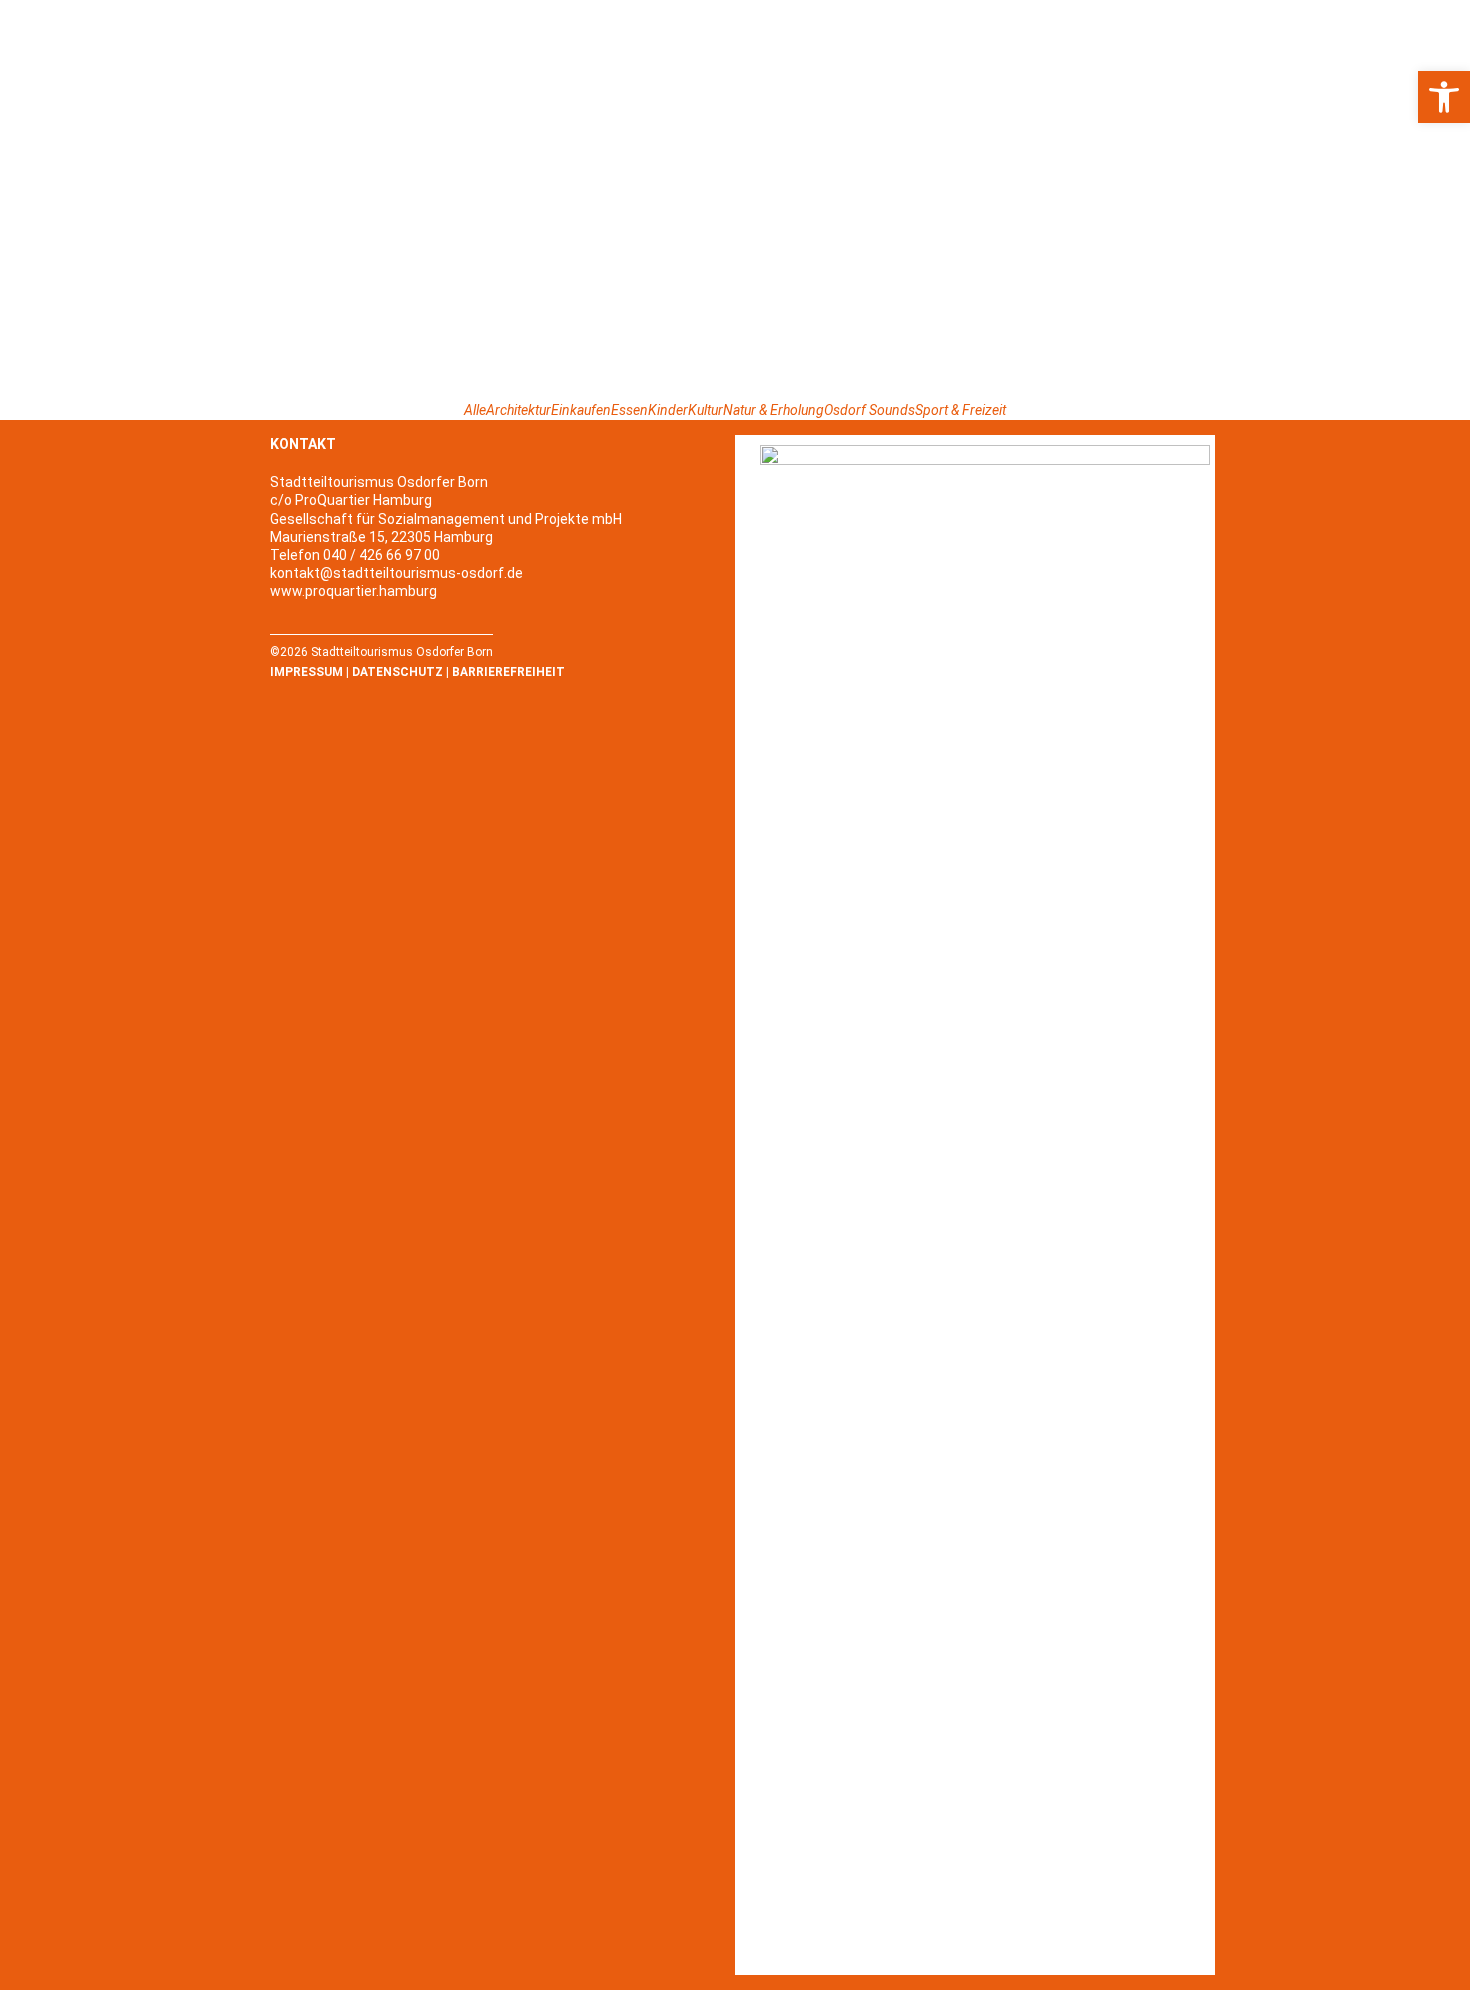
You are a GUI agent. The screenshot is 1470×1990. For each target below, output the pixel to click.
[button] (1444, 97)
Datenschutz (397, 672)
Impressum (306, 672)
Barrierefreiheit (508, 672)
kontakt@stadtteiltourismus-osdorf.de (396, 573)
